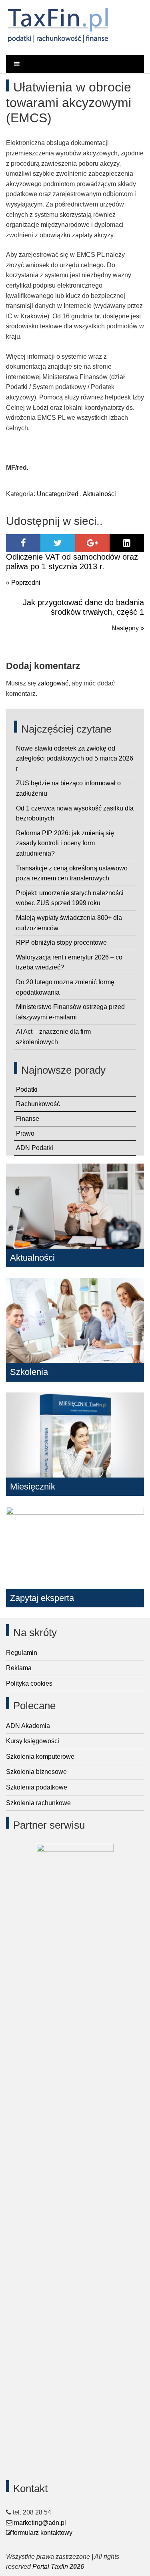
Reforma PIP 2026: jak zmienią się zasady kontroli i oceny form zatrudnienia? (65, 843)
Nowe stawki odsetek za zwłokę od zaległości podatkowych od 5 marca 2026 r (75, 759)
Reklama (19, 1668)
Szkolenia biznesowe (36, 1772)
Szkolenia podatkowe (37, 1787)
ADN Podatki (35, 1148)
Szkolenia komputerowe (40, 1757)
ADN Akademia (28, 1726)
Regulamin (22, 1653)
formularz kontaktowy (42, 2533)
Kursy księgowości (33, 1741)
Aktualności (99, 494)
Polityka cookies (29, 1683)
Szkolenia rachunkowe (38, 1803)
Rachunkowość (38, 1104)
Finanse (28, 1119)
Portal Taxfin (50, 2567)
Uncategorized (58, 494)
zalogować (53, 683)
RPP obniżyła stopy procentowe (61, 942)
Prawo (25, 1133)
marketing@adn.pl (39, 2523)
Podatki (27, 1089)
